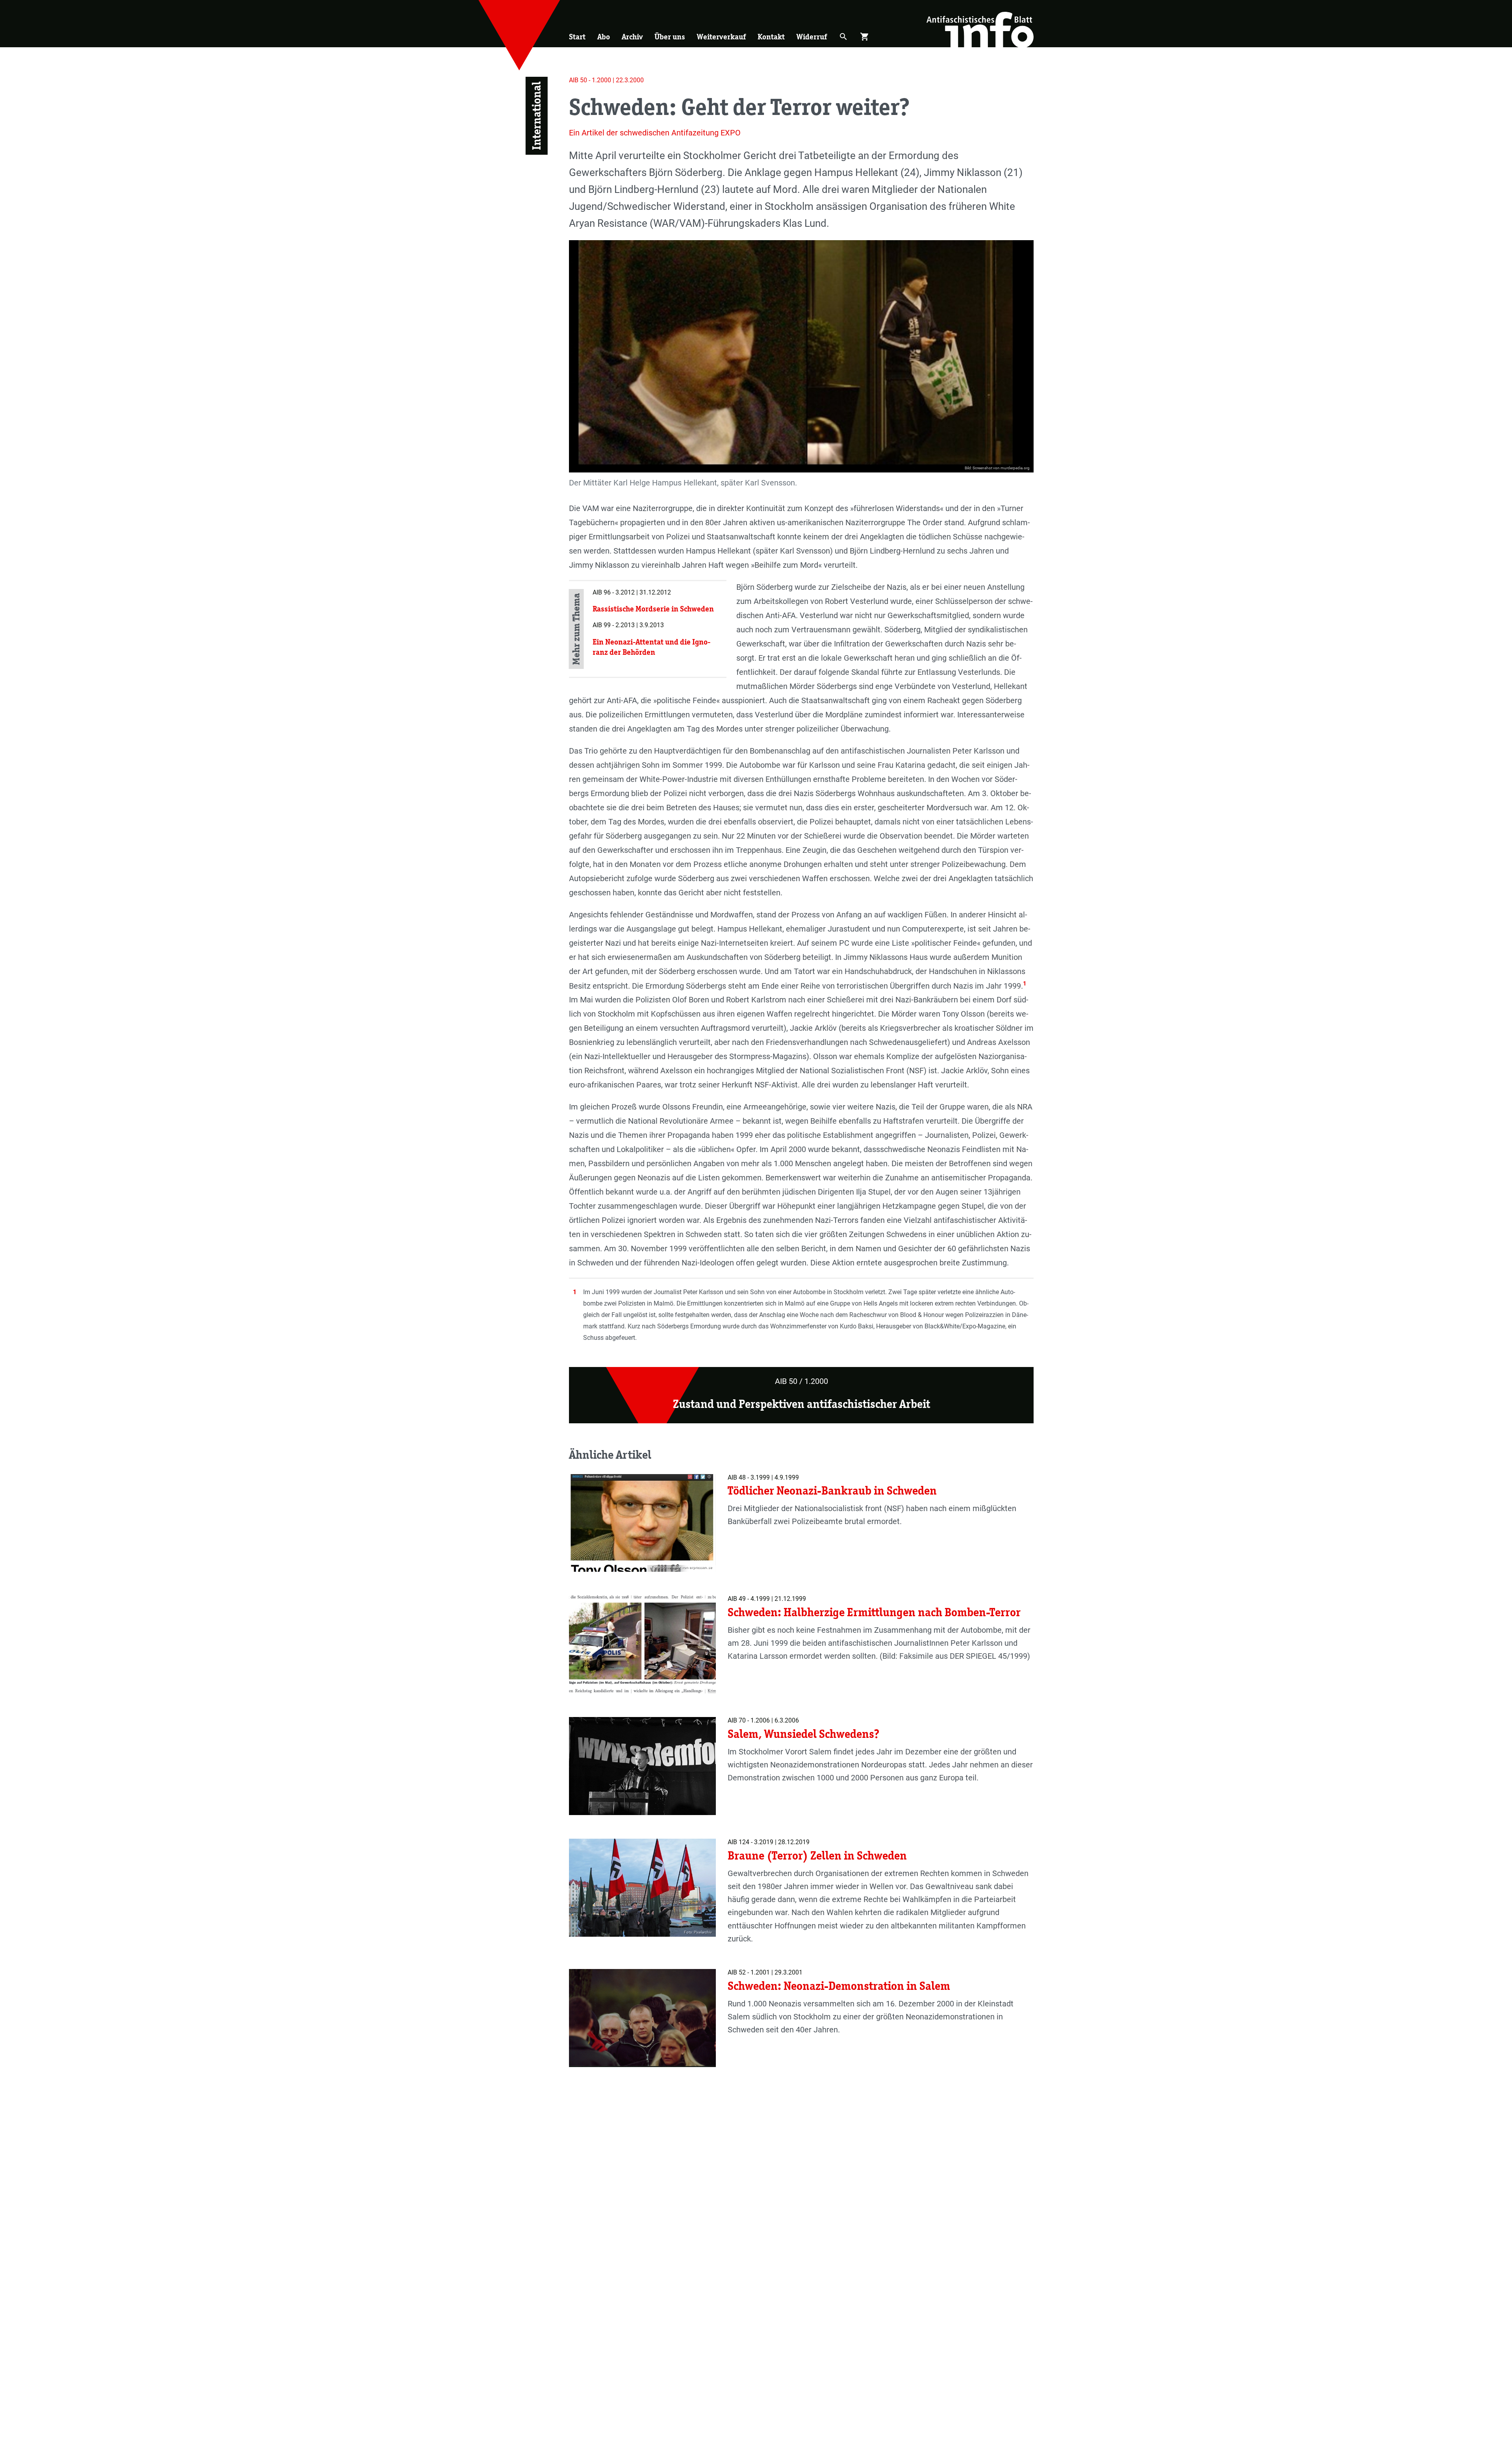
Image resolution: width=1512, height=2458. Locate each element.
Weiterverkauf (721, 37)
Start (577, 37)
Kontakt (771, 37)
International (536, 116)
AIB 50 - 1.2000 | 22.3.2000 (606, 80)
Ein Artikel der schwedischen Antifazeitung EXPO (655, 133)
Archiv (632, 37)
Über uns (670, 37)
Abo (604, 37)
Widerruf (812, 37)
